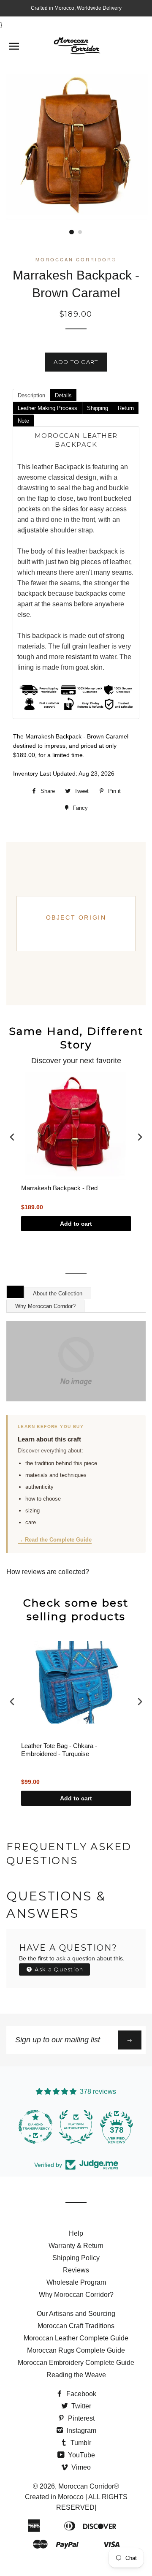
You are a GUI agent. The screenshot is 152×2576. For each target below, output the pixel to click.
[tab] (31, 395)
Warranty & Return (76, 2246)
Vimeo (80, 2467)
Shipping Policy (76, 2258)
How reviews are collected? (48, 1572)
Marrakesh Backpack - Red (59, 1188)
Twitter (80, 2406)
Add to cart (76, 1224)
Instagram (81, 2431)
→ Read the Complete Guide (55, 1540)
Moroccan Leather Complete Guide (76, 2338)
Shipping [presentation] (98, 408)
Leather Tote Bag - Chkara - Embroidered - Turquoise (59, 1750)
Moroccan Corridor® (89, 2486)
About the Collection (58, 1293)
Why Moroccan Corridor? (45, 1306)
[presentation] (12, 1137)
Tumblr (80, 2443)
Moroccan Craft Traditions (76, 2326)
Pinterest (80, 2418)
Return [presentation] (126, 408)
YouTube (81, 2455)
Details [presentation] (63, 395)
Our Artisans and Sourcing (76, 2314)
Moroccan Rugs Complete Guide (76, 2350)
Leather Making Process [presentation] (47, 408)
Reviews (76, 2270)
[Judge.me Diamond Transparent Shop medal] (35, 2127)
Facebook (80, 2394)
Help (76, 2233)
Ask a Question (58, 1969)
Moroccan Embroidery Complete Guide (76, 2363)
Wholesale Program (76, 2282)
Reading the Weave (76, 2375)
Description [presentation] (31, 395)
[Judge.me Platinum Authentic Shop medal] (76, 2127)
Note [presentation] (23, 421)
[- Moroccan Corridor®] (76, 1361)
